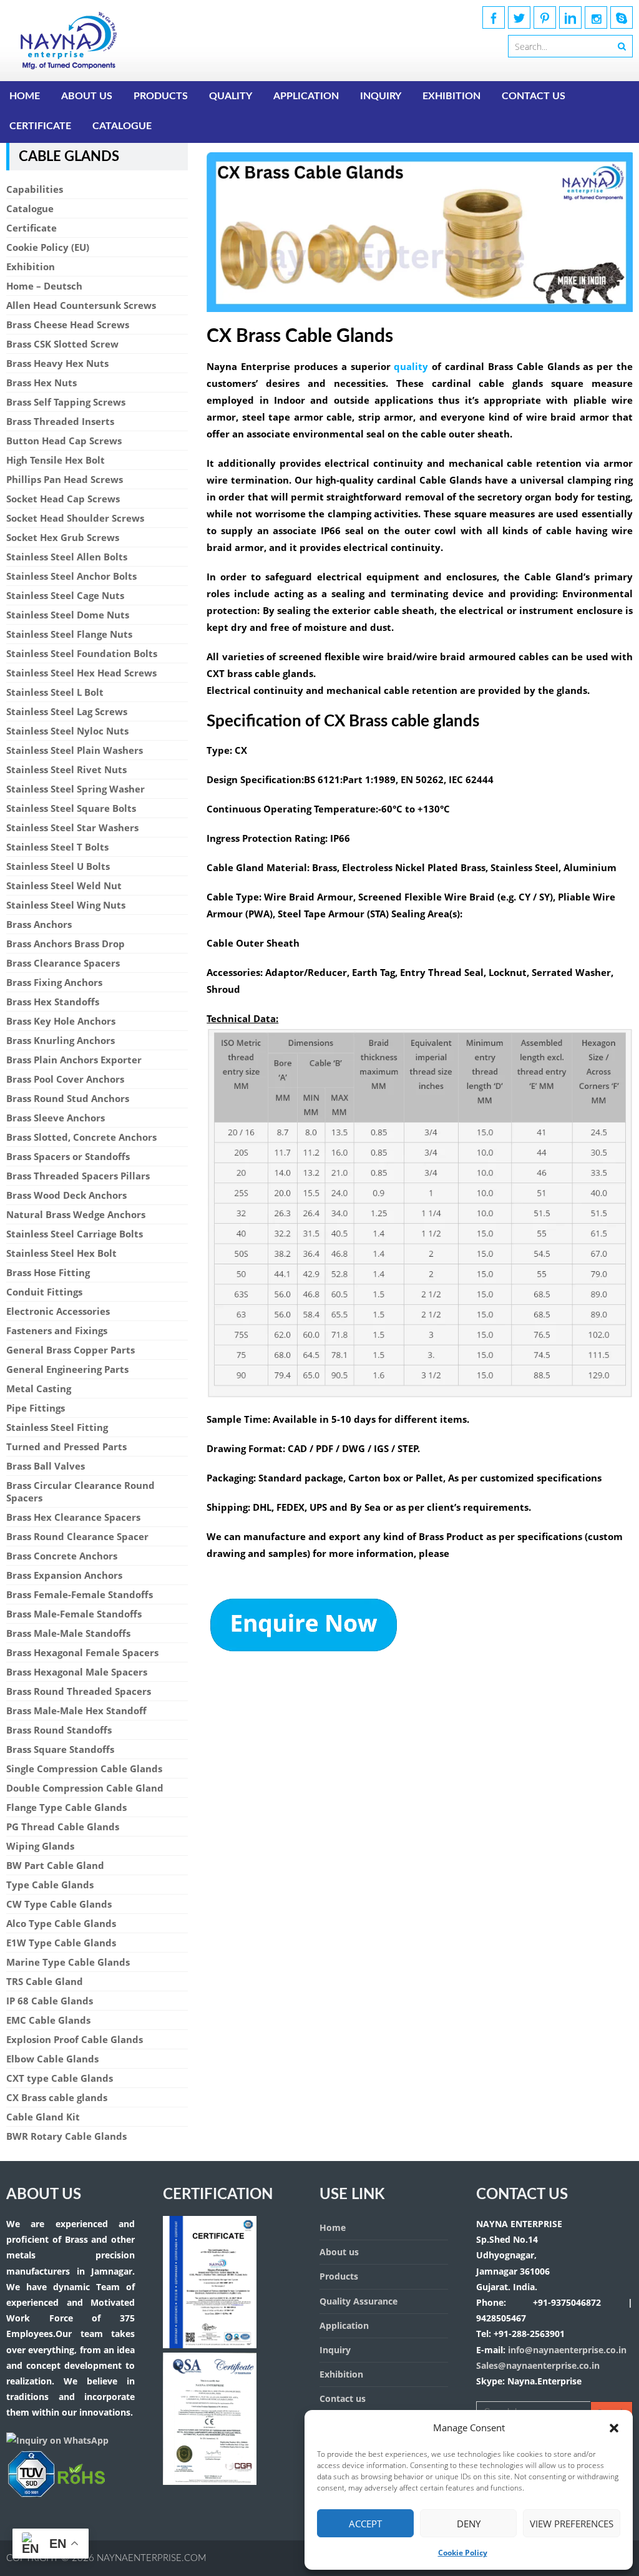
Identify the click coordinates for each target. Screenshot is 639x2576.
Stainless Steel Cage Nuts (65, 595)
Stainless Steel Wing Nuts (66, 905)
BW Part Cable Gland (55, 1865)
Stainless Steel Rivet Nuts (66, 769)
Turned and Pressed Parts (66, 1447)
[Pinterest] (545, 17)
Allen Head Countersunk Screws (81, 305)
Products (161, 96)
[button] (614, 2428)
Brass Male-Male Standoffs (68, 1633)
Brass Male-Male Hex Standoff (76, 1710)
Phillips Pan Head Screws (65, 479)
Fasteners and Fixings (57, 1330)
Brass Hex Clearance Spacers (73, 1517)
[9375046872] (56, 2495)
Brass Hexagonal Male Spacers (77, 1672)
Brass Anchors (39, 924)
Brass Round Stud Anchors (68, 1098)
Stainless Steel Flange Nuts (69, 634)
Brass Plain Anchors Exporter (74, 1060)
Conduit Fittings (44, 1292)
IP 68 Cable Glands (50, 2001)
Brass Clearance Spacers (63, 963)
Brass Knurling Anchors (61, 1040)
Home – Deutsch (44, 286)
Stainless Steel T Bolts (57, 847)
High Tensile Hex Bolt (56, 460)
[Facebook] (494, 17)
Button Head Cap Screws (64, 441)
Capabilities (35, 189)
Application (306, 96)
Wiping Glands (40, 1846)
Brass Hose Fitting (48, 1272)
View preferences (572, 2524)
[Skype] (622, 17)
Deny (469, 2524)
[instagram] (596, 17)
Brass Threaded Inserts (60, 421)
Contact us (534, 96)
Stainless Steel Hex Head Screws (81, 673)
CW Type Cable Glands (59, 1904)
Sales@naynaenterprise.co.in (538, 2365)
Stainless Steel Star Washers (72, 827)
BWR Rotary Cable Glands (66, 2136)
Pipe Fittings (36, 1408)
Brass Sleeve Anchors (56, 1118)
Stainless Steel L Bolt (55, 692)
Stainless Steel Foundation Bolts (82, 653)
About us (87, 96)
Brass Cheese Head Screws (68, 324)
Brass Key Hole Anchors (61, 1021)
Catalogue (122, 126)
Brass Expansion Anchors (64, 1575)
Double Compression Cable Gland (85, 1788)
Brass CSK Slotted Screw (62, 344)
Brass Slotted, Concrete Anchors (81, 1137)
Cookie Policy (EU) (48, 247)
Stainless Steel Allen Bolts (67, 557)
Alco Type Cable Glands (61, 1923)
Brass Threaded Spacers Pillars (78, 1176)
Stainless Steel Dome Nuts (68, 615)
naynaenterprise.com (152, 2558)
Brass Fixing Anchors (54, 982)
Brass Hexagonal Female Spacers (82, 1652)
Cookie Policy (463, 2553)
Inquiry (381, 96)
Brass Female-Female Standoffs (80, 1594)
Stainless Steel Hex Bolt (61, 1253)
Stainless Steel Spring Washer (76, 789)
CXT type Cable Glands (60, 2078)
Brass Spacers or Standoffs (68, 1156)
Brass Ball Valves (46, 1466)
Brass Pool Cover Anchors (65, 1079)
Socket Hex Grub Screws (63, 537)
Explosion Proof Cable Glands (75, 2039)
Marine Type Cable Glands (68, 1962)
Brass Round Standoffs (59, 1730)
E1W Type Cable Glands (61, 1943)
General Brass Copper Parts (71, 1350)
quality (411, 366)
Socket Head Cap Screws (63, 499)
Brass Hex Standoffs (53, 1002)
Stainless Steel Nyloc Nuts (67, 731)
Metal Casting (39, 1388)
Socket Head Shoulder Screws (75, 518)
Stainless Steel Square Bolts (71, 808)
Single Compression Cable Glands (84, 1769)
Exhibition (451, 96)
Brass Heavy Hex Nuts (57, 363)
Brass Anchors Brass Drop (66, 944)
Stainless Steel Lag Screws (67, 711)
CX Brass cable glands (57, 2097)
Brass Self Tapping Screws (66, 402)
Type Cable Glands (50, 1885)
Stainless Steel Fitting (57, 1427)
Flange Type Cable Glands (66, 1807)
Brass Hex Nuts (41, 383)
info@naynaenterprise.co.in (566, 2350)
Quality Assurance (359, 2301)
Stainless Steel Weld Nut (64, 885)
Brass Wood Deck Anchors (66, 1195)
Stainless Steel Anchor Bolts (71, 576)
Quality (231, 96)
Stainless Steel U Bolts (58, 866)
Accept (365, 2524)
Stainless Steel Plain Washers (75, 750)
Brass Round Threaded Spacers (79, 1691)
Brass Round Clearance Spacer (77, 1536)
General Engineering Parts (67, 1369)
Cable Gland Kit (43, 2117)
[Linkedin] (570, 17)
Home (25, 96)
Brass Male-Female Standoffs (74, 1614)
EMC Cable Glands (48, 2020)
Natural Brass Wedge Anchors (76, 1214)
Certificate (40, 126)
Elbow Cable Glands (52, 2059)
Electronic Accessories (58, 1311)
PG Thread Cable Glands (63, 1827)
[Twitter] (519, 17)
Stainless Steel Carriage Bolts (75, 1234)
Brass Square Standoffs (60, 1749)
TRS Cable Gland (45, 1981)
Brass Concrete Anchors (62, 1556)
